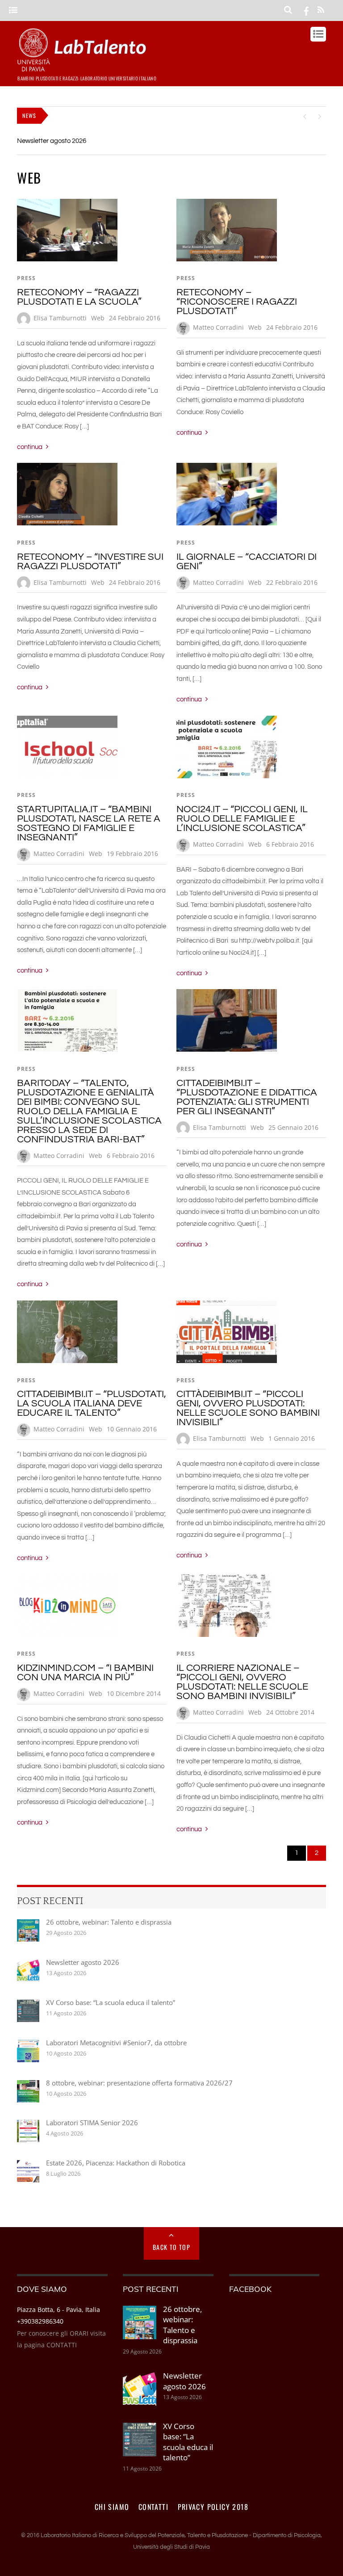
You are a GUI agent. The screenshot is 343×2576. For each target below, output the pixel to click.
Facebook (250, 2289)
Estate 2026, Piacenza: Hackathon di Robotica (116, 2163)
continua (30, 447)
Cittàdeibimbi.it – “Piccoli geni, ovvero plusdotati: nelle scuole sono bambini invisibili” (248, 1408)
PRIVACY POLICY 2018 (213, 2507)
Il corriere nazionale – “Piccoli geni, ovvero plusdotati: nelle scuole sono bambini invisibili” (242, 1682)
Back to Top (171, 2247)
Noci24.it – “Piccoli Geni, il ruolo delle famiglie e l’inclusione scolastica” (242, 819)
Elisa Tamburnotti (60, 318)
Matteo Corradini (218, 327)
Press (26, 278)
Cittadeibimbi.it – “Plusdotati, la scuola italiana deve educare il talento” (92, 1403)
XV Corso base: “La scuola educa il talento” (111, 2002)
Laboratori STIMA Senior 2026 (92, 2123)
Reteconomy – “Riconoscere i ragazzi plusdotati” (237, 302)
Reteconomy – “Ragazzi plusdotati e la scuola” (79, 297)
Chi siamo (112, 2507)
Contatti (153, 2507)
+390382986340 (40, 2321)
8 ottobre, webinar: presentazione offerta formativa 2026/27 (139, 2083)
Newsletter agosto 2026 (52, 141)
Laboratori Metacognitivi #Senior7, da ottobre (116, 2043)
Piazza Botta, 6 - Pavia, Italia (59, 2310)
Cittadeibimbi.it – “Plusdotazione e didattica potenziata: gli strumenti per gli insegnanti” (247, 1097)
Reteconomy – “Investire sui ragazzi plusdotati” (90, 562)
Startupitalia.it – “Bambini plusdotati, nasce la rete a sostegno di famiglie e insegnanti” (89, 823)
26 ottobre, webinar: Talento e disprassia (109, 1922)
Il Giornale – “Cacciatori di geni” (247, 562)
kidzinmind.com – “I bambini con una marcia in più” (85, 1673)
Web (98, 318)
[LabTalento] (84, 67)
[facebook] (306, 10)
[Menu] (13, 10)
